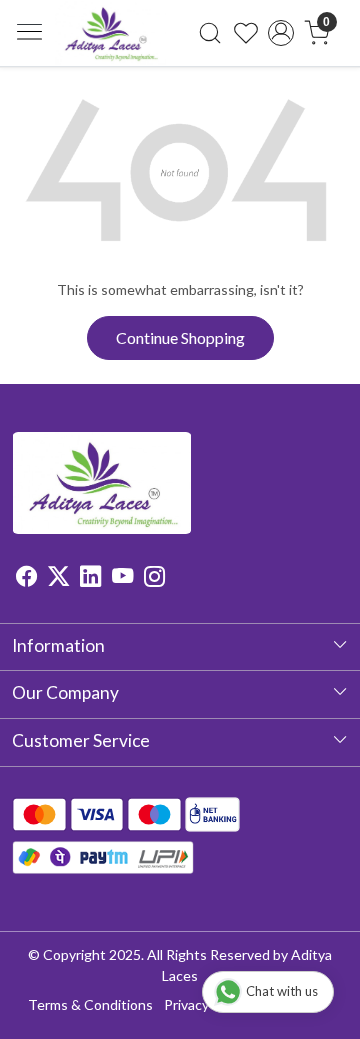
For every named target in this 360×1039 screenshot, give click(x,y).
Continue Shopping (180, 337)
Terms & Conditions (90, 1004)
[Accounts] (281, 33)
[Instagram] (154, 578)
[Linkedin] (90, 578)
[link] (210, 33)
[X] (58, 578)
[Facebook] (26, 578)
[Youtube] (122, 578)
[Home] (111, 33)
